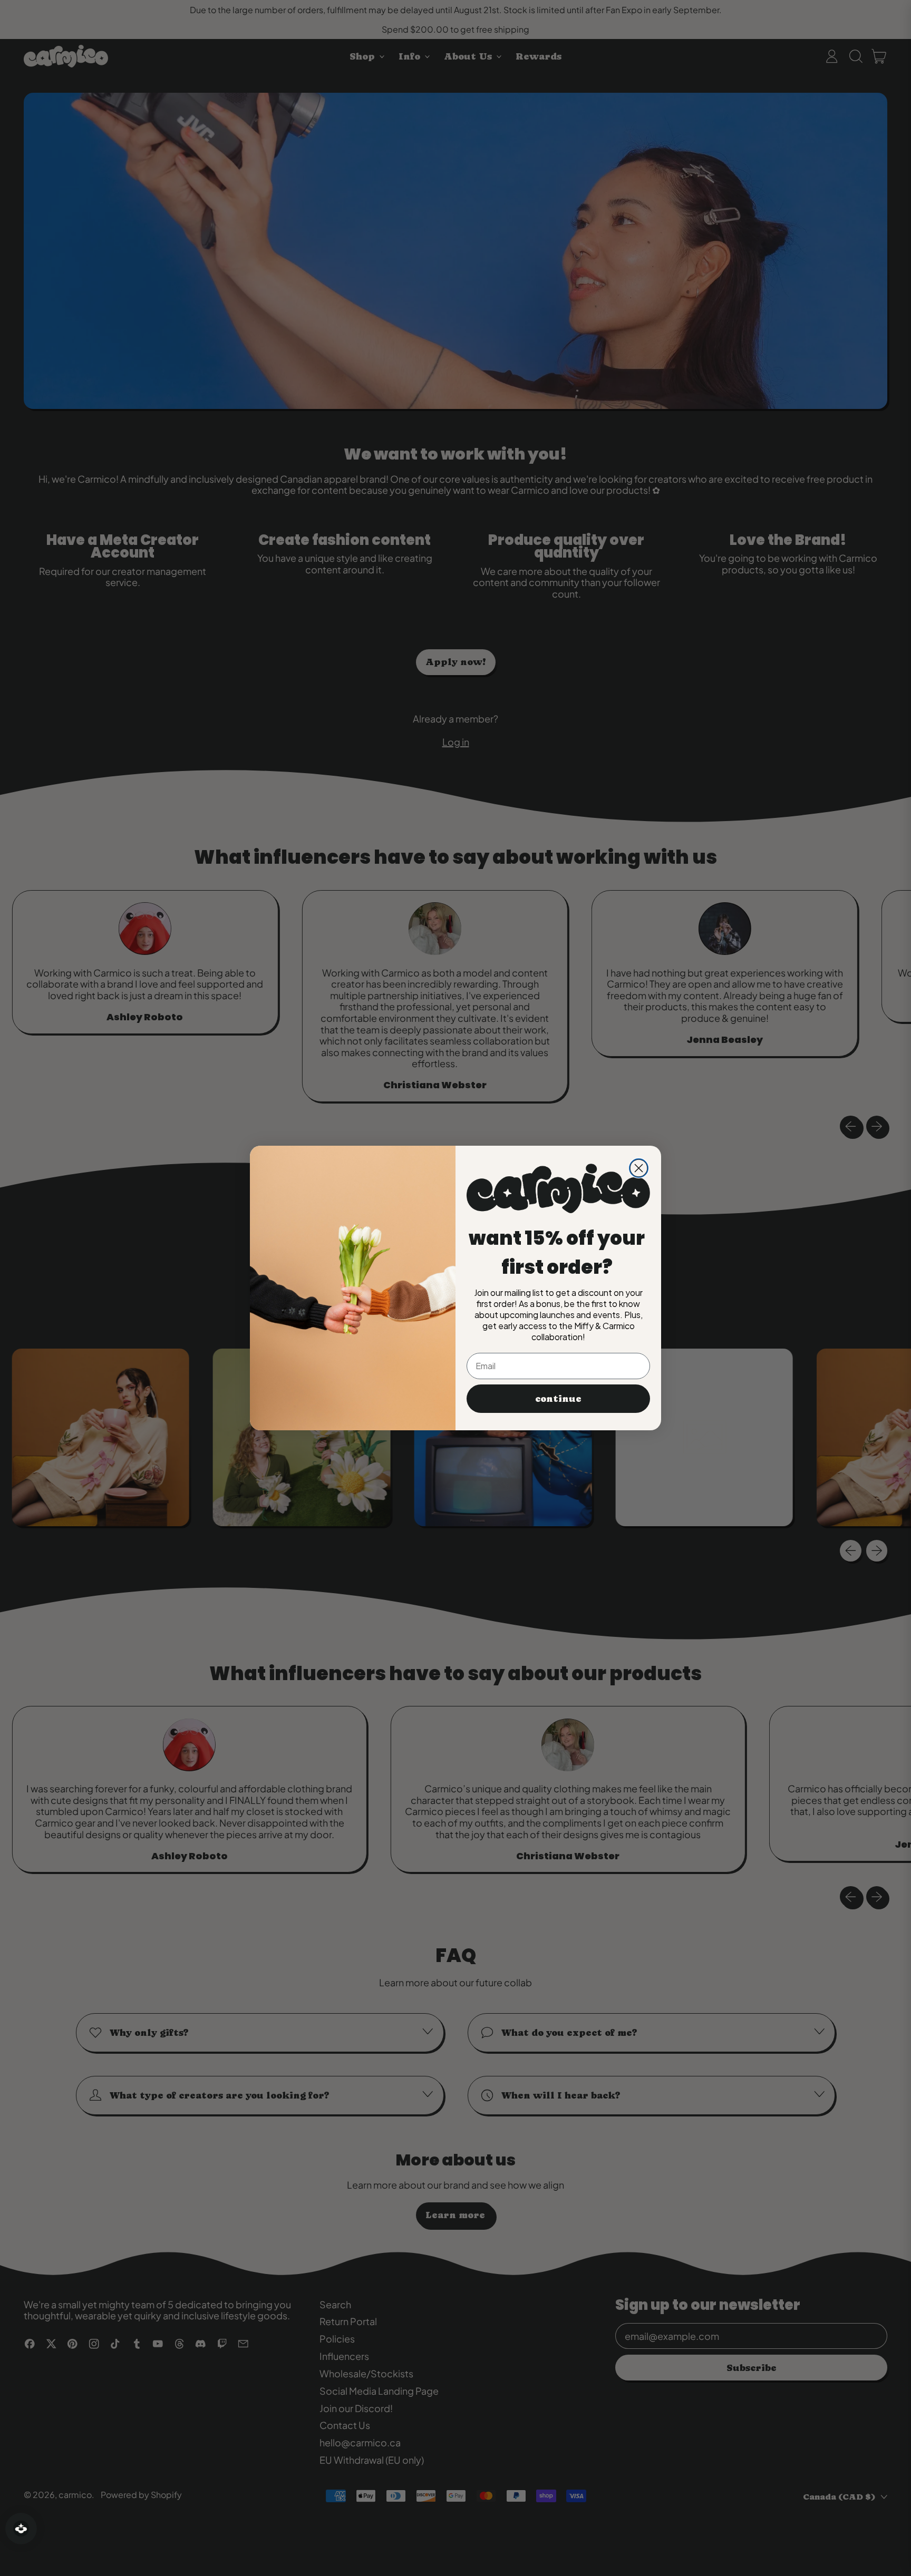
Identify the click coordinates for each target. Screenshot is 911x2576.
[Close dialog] (639, 1168)
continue (558, 1398)
